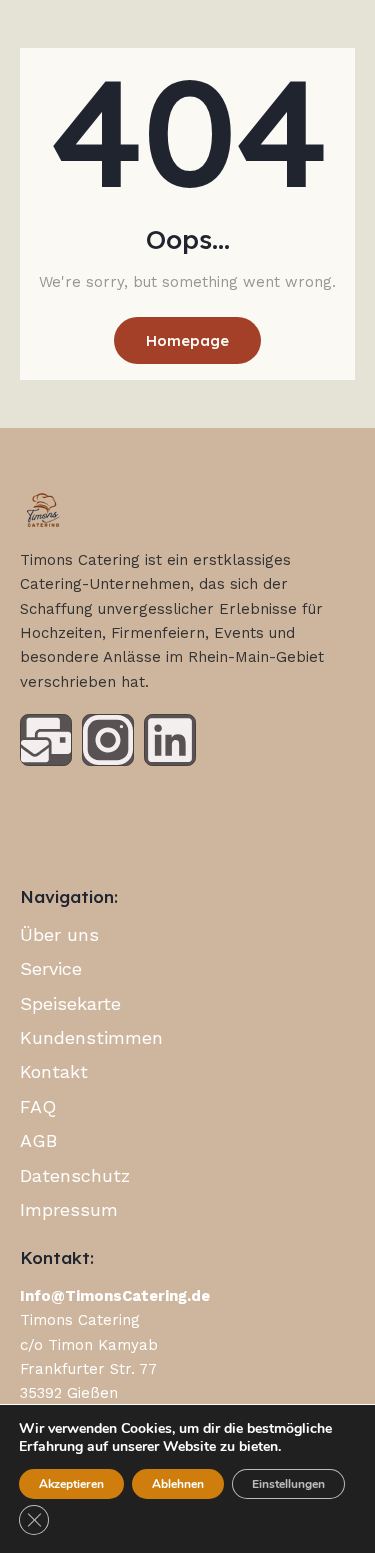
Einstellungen (288, 1484)
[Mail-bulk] (46, 740)
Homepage (187, 340)
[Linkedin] (170, 740)
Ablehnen (178, 1484)
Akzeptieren (71, 1484)
